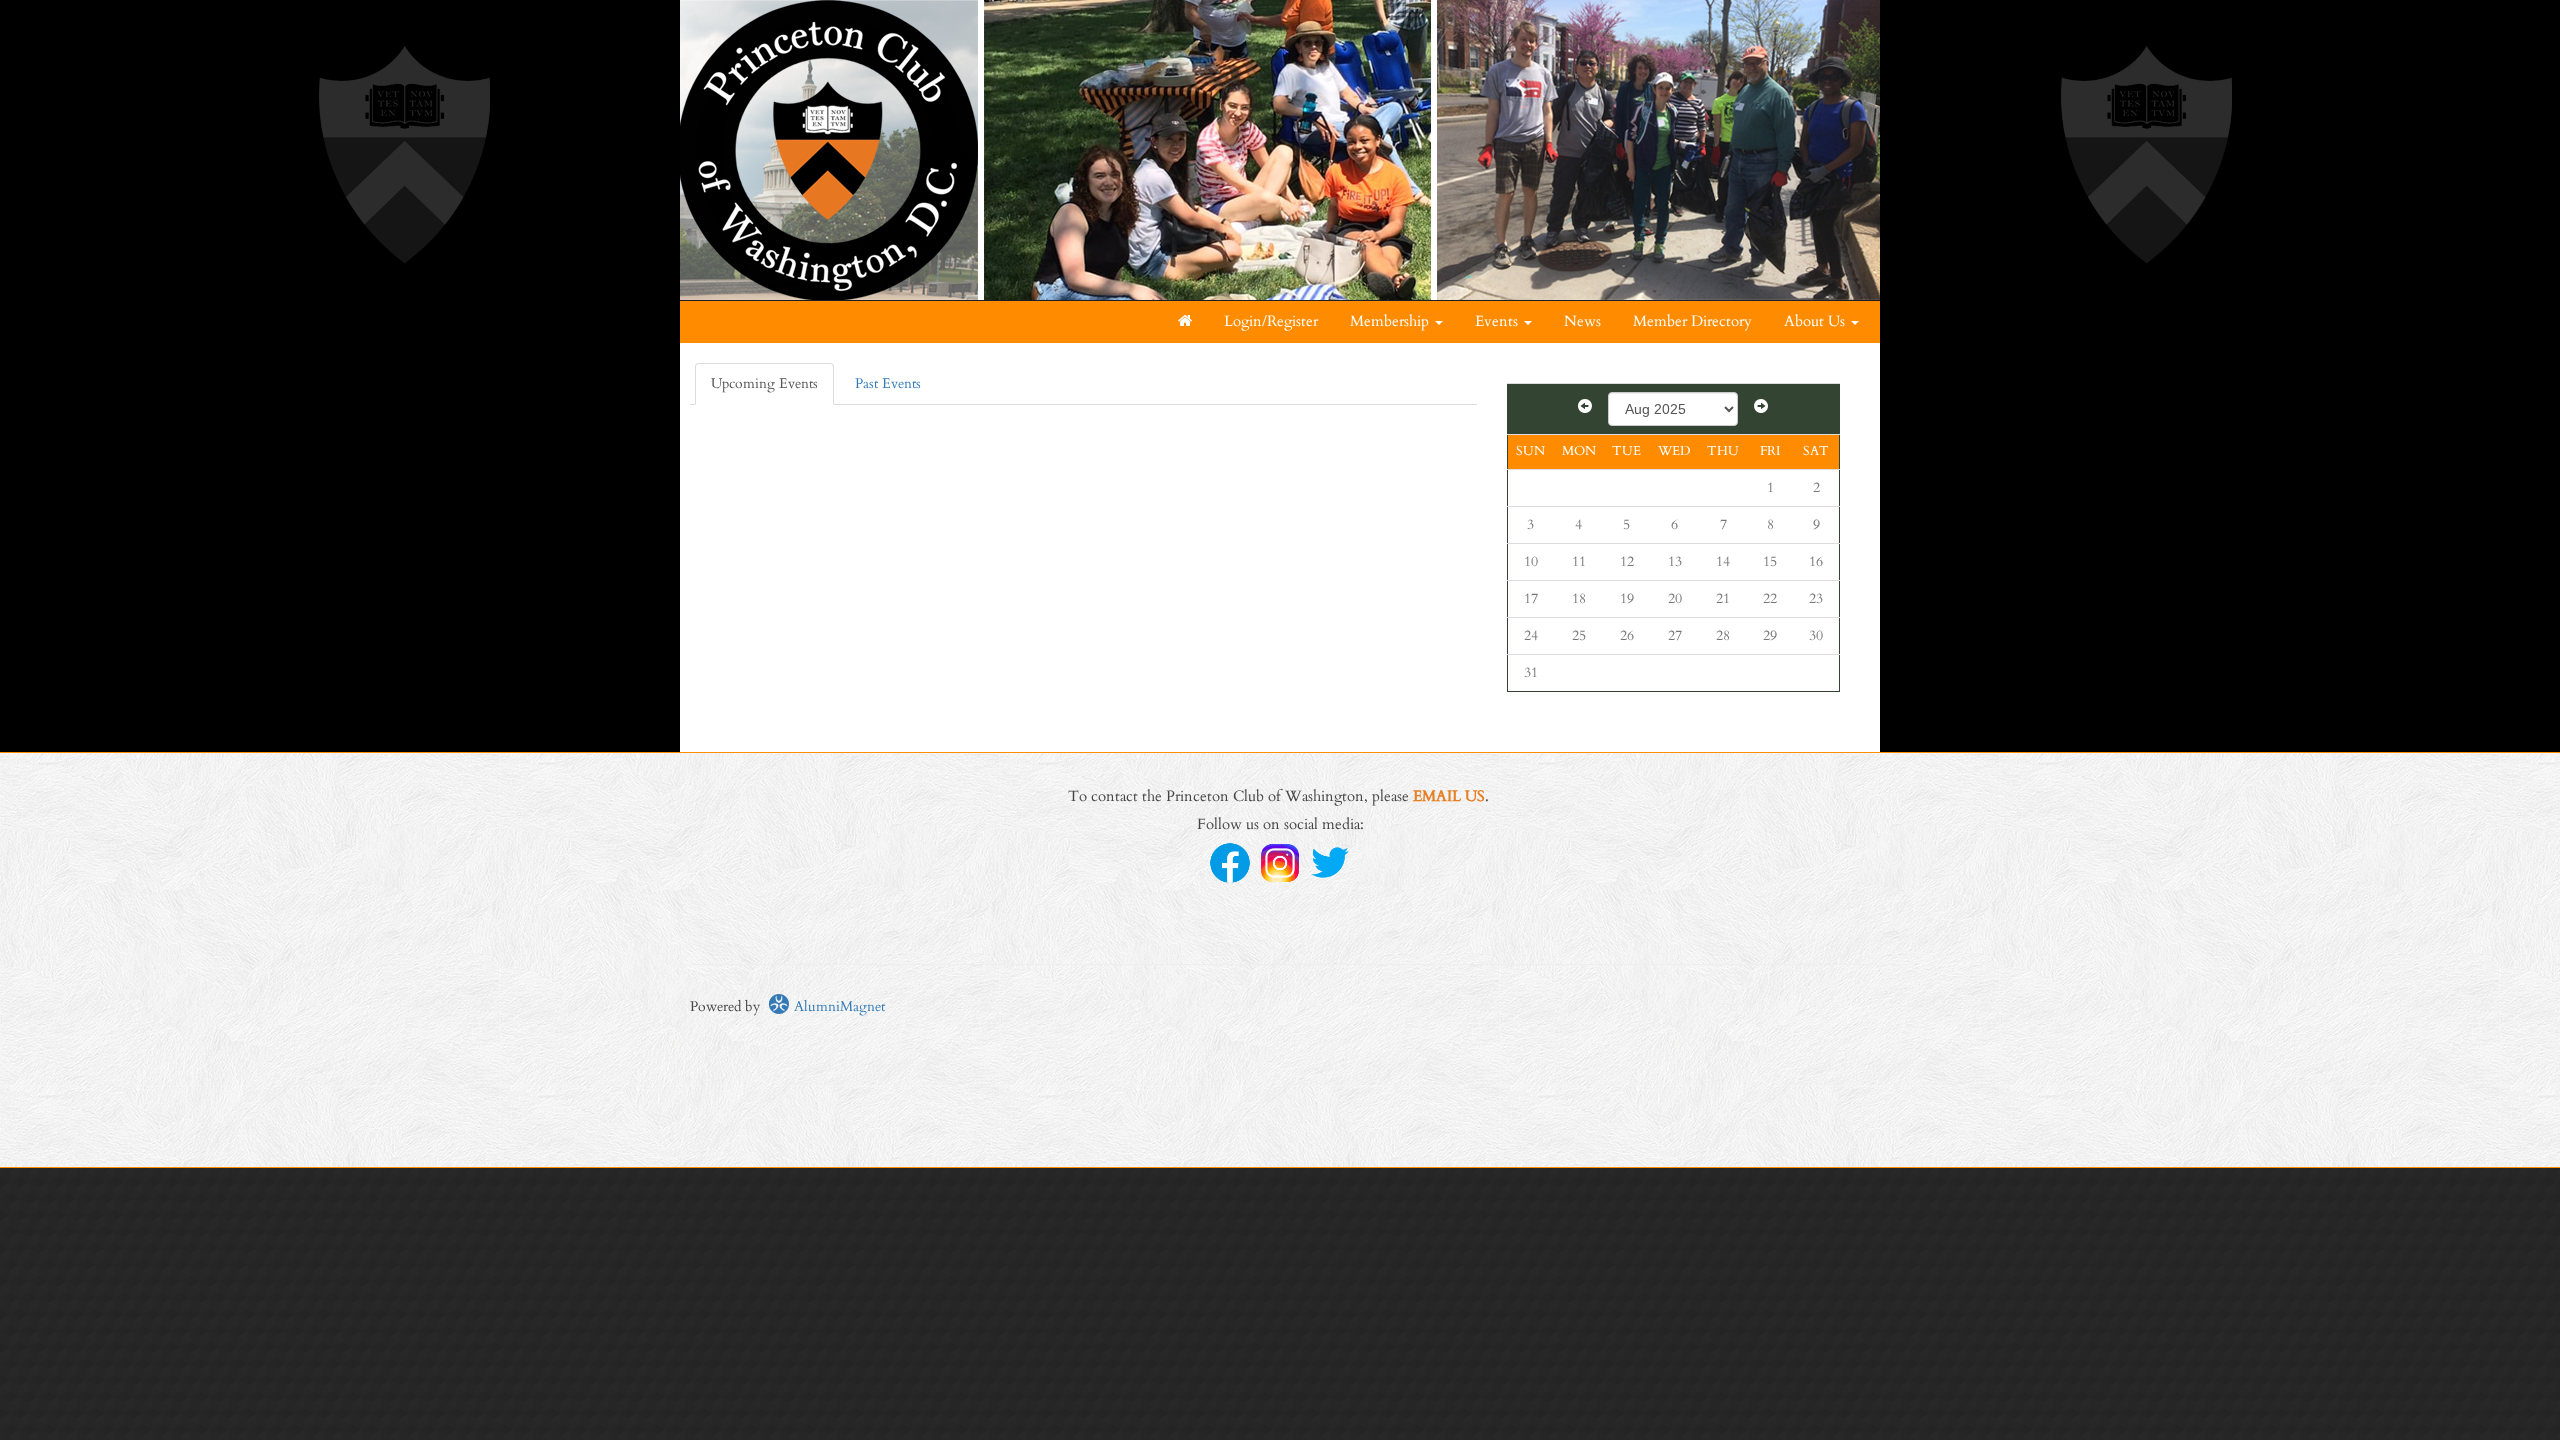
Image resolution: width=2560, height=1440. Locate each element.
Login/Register (1271, 321)
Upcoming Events (764, 383)
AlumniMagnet (837, 1006)
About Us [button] (1816, 321)
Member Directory (1692, 321)
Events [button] (1498, 321)
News (1582, 321)
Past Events (888, 383)
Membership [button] (1391, 321)
